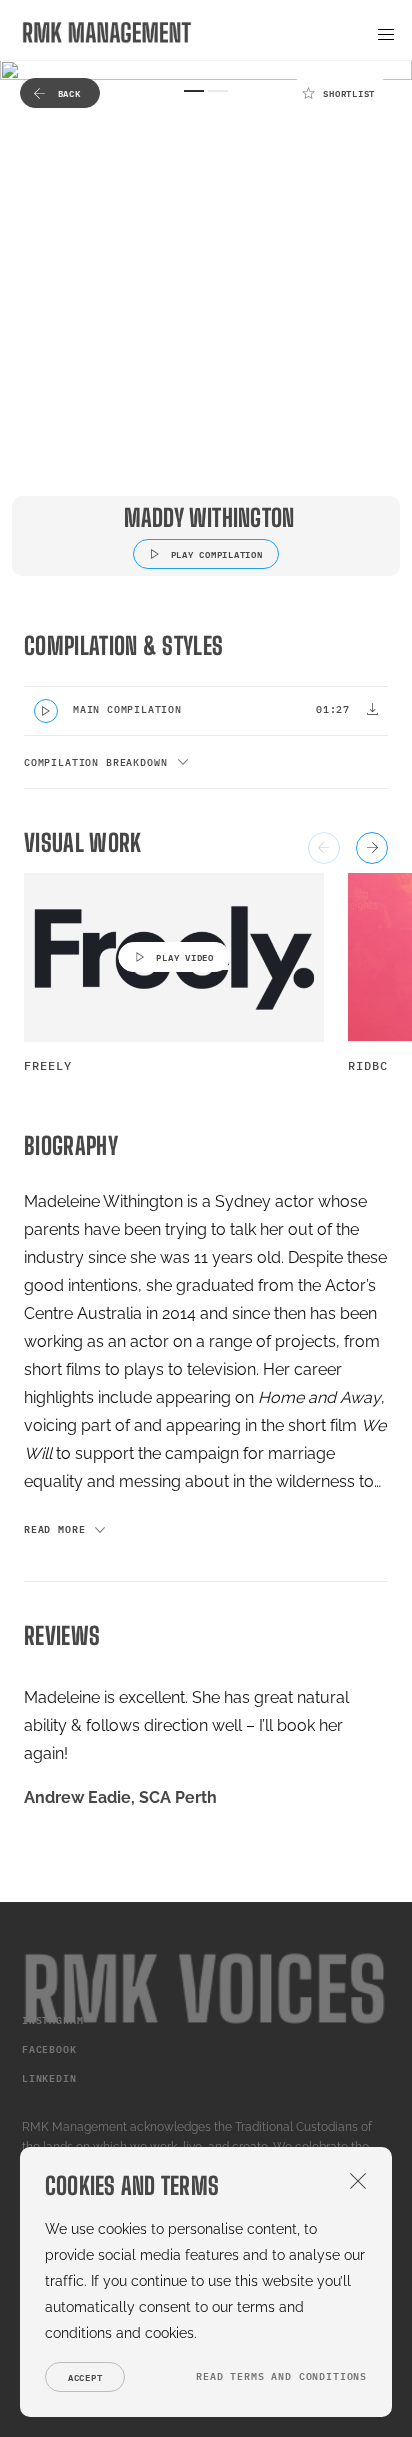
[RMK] (107, 32)
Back (69, 93)
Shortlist (349, 93)
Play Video (185, 957)
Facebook (49, 2049)
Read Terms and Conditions (281, 2376)
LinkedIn (49, 2078)
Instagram (52, 2020)
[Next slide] (372, 848)
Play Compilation (217, 554)
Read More (54, 1529)
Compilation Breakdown (95, 762)
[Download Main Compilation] (372, 709)
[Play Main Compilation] (46, 711)
